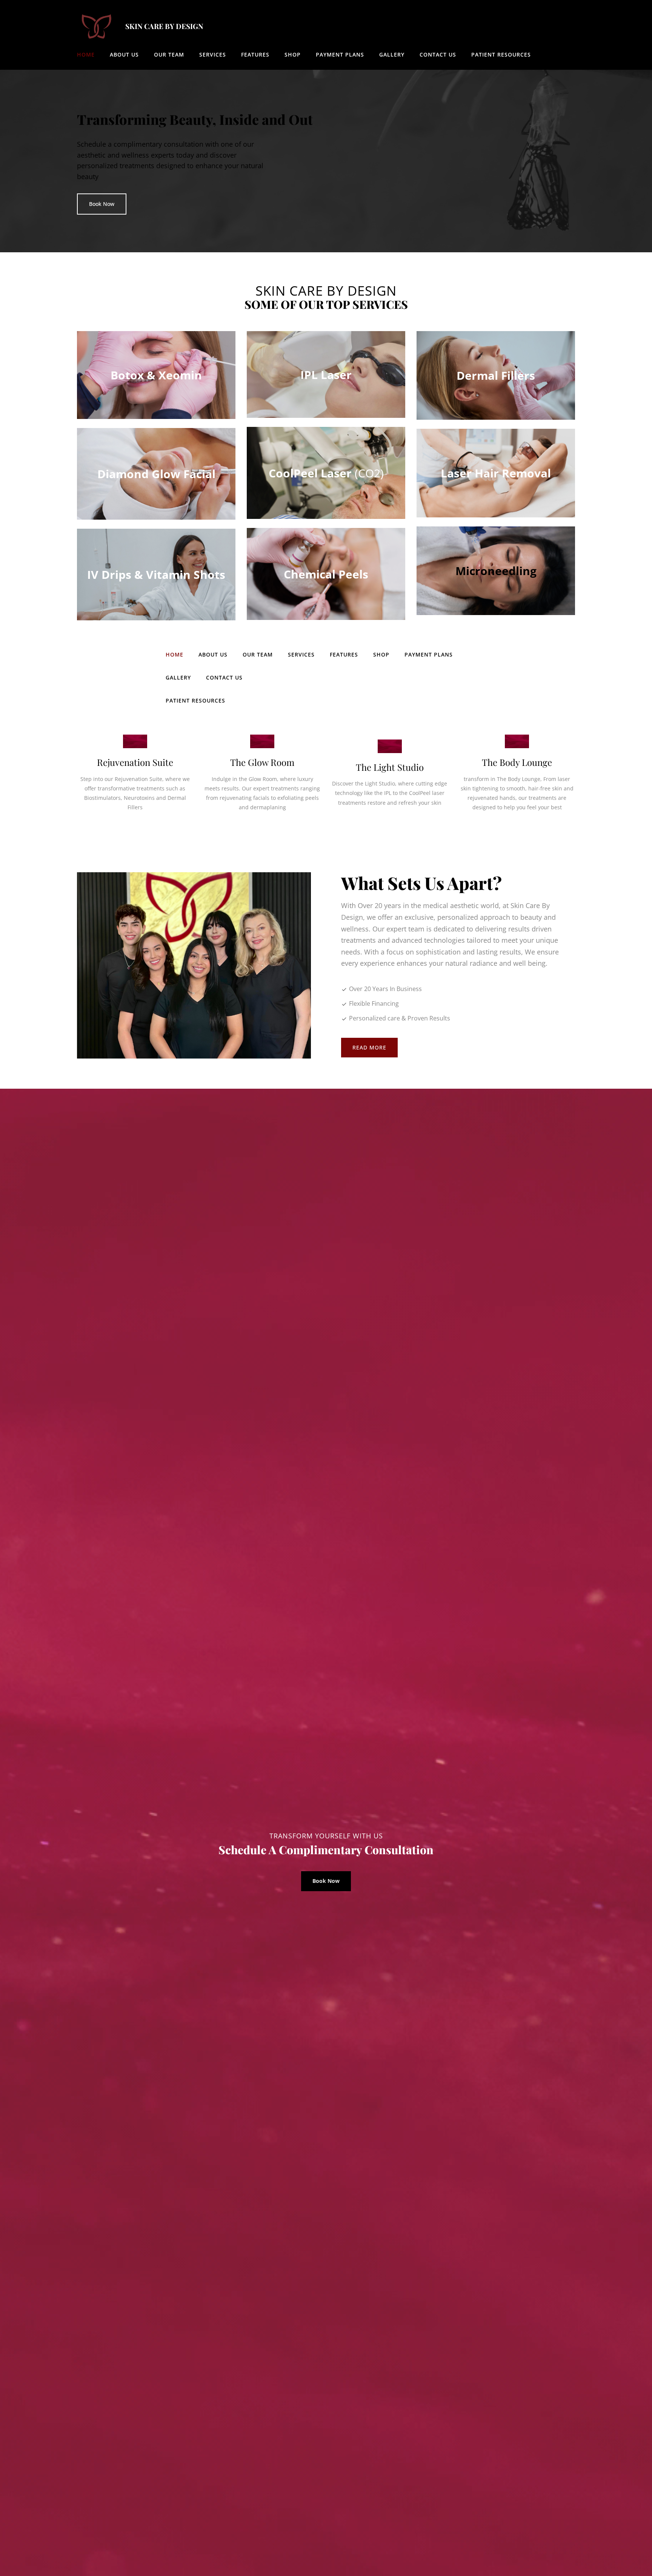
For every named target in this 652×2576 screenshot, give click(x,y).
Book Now (102, 204)
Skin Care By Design (164, 26)
